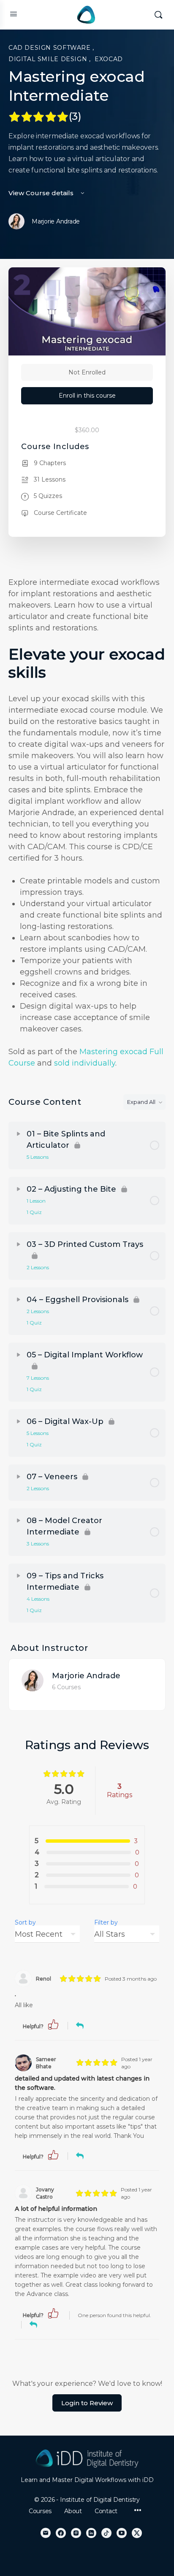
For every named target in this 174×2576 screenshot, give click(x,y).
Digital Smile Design (49, 59)
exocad (109, 59)
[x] (137, 2533)
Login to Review (87, 2403)
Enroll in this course (87, 396)
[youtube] (122, 2533)
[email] (46, 2533)
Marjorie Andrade (86, 1676)
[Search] (158, 15)
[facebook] (61, 2533)
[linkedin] (91, 2533)
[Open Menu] (14, 14)
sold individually (85, 1063)
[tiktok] (106, 2533)
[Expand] (19, 1134)
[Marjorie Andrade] (33, 1680)
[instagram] (76, 2533)
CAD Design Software (50, 48)
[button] (53, 2024)
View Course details (42, 193)
